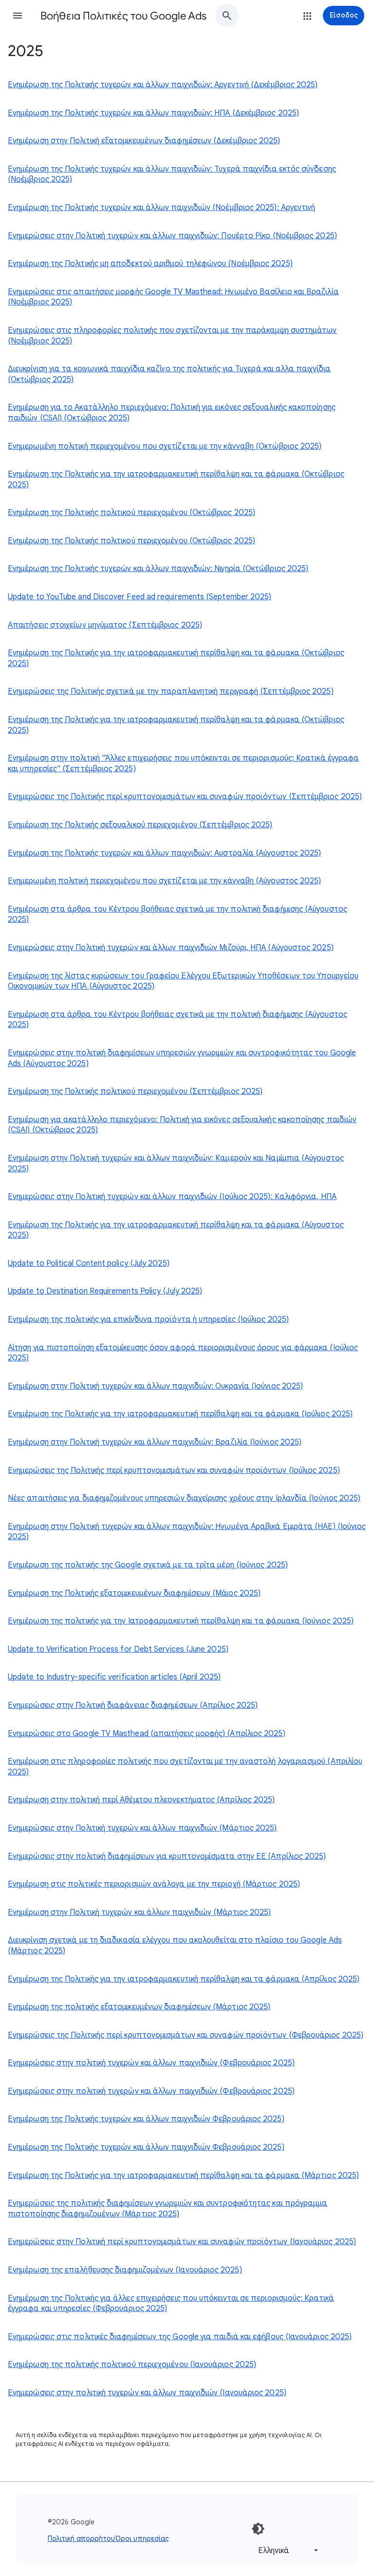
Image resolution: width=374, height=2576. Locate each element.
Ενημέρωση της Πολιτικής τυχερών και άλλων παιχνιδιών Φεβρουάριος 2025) (146, 2119)
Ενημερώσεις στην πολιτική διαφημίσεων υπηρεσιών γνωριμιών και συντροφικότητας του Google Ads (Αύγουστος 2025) (182, 1058)
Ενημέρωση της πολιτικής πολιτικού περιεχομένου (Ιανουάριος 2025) (132, 2365)
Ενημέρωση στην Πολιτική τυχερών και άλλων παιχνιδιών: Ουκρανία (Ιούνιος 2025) (155, 1386)
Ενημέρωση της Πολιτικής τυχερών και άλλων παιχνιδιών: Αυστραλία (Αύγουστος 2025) (164, 853)
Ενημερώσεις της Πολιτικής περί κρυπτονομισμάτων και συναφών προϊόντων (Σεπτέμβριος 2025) (185, 797)
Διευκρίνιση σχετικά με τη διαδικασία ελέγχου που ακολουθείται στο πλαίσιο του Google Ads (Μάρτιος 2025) (175, 1946)
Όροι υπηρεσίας (142, 2538)
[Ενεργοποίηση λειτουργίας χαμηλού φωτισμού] (258, 2529)
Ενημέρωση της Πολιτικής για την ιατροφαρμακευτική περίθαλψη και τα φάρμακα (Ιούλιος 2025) (180, 1414)
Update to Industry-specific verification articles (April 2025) (114, 1677)
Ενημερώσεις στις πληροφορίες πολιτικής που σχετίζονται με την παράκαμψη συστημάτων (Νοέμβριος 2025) (172, 336)
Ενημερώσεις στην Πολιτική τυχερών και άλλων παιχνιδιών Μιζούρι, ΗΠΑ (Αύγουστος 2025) (171, 948)
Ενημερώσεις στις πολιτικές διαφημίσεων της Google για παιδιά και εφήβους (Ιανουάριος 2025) (180, 2337)
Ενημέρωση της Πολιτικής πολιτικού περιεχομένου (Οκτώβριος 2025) (131, 513)
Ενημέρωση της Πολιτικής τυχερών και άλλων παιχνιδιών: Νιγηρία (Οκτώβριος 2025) (158, 569)
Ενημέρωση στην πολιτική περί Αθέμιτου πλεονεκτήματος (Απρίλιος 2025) (141, 1800)
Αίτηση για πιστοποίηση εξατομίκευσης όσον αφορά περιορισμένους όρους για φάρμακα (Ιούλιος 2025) (183, 1353)
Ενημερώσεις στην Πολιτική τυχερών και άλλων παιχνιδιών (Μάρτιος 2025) (142, 1828)
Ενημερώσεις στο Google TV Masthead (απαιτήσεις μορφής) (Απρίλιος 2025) (147, 1734)
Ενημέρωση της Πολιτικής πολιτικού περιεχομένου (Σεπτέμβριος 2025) (135, 1091)
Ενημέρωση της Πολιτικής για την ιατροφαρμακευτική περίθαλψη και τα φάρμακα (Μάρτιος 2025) (183, 2175)
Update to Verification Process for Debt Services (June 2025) (118, 1649)
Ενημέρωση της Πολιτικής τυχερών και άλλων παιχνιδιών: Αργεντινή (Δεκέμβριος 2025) (163, 85)
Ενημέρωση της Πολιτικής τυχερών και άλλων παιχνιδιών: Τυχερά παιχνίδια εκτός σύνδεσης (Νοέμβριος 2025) (172, 174)
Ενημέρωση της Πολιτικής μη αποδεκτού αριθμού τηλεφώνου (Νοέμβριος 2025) (150, 264)
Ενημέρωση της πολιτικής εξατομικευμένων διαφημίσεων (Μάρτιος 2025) (139, 2007)
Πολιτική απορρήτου (81, 2538)
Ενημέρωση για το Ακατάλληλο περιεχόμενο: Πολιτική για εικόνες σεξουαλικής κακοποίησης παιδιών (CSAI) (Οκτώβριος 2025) (172, 413)
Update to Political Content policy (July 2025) (89, 1263)
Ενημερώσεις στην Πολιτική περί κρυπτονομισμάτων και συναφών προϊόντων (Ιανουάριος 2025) (182, 2242)
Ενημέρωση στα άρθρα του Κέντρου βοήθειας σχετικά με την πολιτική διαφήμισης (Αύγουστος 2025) (178, 915)
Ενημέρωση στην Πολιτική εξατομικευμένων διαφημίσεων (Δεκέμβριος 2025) (144, 141)
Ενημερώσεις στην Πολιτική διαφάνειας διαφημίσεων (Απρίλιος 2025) (133, 1705)
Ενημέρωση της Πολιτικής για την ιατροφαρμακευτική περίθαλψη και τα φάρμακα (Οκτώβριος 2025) (176, 479)
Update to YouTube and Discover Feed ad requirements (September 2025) (140, 597)
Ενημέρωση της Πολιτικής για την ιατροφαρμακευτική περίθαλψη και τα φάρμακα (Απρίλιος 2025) (184, 1979)
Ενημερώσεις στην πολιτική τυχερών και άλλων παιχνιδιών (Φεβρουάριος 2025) (151, 2063)
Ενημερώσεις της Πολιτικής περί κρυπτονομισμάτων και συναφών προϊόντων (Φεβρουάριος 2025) (186, 2035)
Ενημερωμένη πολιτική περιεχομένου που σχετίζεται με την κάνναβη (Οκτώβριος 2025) (165, 446)
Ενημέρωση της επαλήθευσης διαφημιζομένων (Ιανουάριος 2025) (125, 2270)
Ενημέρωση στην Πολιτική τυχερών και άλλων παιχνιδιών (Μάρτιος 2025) (139, 1912)
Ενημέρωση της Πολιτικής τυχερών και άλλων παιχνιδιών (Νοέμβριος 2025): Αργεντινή (161, 208)
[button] (18, 16)
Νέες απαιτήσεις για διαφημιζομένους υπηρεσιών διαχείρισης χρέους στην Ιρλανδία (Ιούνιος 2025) (184, 1498)
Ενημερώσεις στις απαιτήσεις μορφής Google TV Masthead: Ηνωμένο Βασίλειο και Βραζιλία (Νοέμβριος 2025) (173, 297)
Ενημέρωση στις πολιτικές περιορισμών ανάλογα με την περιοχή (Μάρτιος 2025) (154, 1884)
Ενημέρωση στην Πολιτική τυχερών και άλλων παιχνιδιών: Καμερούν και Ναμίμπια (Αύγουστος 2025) (176, 1164)
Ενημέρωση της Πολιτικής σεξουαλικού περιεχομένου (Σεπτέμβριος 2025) (140, 825)
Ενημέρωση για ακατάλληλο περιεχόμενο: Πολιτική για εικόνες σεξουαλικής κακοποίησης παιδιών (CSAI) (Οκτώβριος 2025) (182, 1125)
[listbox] (286, 2550)
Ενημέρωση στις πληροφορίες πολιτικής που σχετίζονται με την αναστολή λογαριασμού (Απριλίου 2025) (185, 1767)
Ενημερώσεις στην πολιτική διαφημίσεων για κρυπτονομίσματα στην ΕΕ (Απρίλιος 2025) (167, 1856)
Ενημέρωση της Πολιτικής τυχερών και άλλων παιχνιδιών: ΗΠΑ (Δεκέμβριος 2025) (153, 113)
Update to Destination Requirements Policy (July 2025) (105, 1291)
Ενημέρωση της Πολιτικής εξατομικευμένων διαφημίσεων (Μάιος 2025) (134, 1593)
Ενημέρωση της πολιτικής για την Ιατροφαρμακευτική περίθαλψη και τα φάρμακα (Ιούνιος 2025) (181, 1621)
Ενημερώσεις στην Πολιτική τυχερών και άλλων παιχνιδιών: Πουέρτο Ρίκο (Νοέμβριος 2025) (172, 236)
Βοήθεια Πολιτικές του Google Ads (123, 16)
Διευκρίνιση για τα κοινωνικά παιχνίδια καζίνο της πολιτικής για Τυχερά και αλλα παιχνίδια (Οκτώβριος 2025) (169, 374)
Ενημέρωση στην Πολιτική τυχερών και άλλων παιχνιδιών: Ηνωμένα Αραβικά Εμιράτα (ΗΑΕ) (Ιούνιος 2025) (187, 1532)
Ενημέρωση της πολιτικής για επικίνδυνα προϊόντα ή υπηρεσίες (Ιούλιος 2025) (148, 1319)
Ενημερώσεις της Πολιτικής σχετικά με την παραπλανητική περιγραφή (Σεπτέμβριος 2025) (171, 691)
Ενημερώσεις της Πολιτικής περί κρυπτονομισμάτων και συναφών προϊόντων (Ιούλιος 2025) (174, 1470)
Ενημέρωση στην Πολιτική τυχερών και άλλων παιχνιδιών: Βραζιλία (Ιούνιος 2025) (155, 1442)
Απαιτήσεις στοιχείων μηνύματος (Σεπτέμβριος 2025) (105, 625)
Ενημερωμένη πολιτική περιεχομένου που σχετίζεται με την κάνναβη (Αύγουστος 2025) (164, 881)
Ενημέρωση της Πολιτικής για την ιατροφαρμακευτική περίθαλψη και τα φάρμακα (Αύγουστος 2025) (176, 1230)
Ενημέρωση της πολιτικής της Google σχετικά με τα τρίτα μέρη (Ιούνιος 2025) (148, 1565)
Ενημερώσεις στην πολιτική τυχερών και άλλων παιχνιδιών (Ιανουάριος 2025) (147, 2393)
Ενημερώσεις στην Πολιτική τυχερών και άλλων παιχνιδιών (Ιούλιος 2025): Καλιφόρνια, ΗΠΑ (172, 1197)
